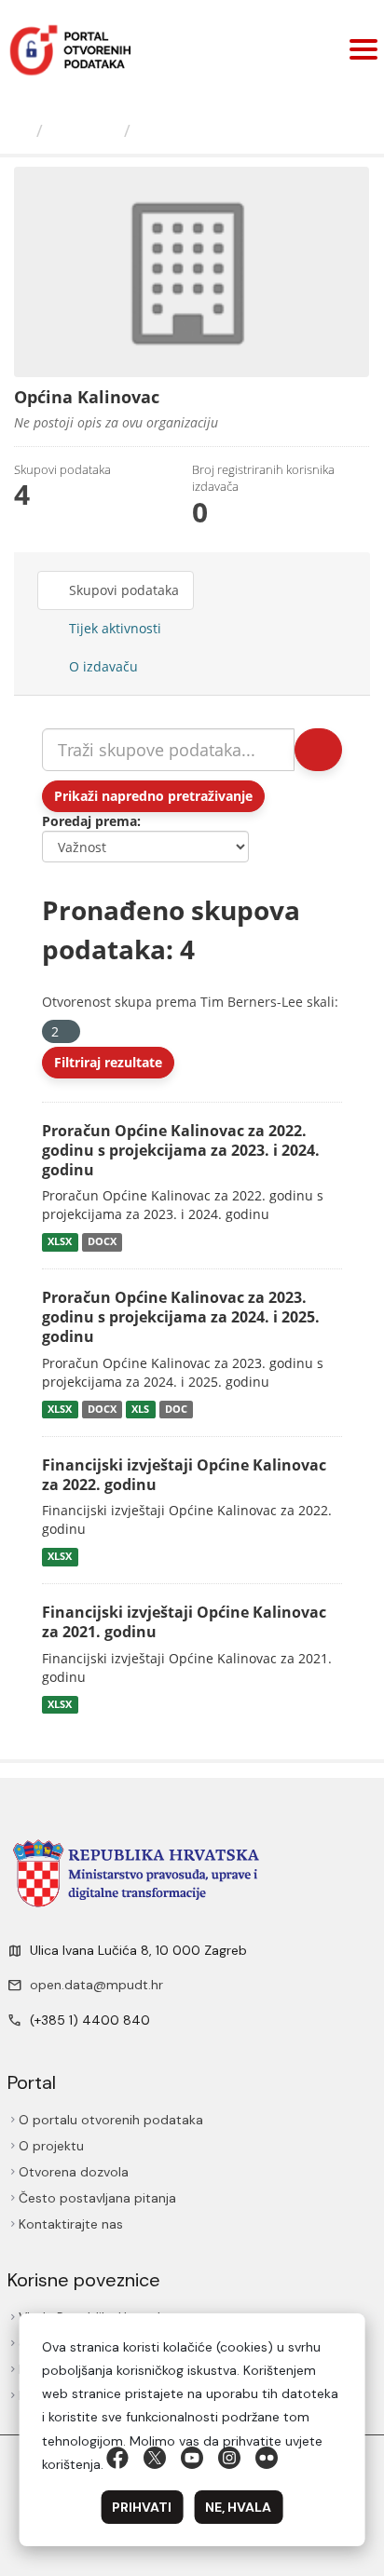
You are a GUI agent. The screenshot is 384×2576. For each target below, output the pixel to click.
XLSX (60, 1241)
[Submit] (318, 750)
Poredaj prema (89, 821)
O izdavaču (102, 666)
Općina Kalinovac (213, 130)
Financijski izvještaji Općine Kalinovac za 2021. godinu (184, 1622)
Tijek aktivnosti (113, 628)
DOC (176, 1409)
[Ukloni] (67, 1032)
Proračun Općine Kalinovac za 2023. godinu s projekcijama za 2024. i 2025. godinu (181, 1317)
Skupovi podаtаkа (122, 590)
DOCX (102, 1241)
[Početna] (21, 130)
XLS (140, 1409)
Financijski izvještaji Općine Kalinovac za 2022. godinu (184, 1475)
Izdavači (83, 130)
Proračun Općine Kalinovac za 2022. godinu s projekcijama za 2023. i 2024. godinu (181, 1150)
